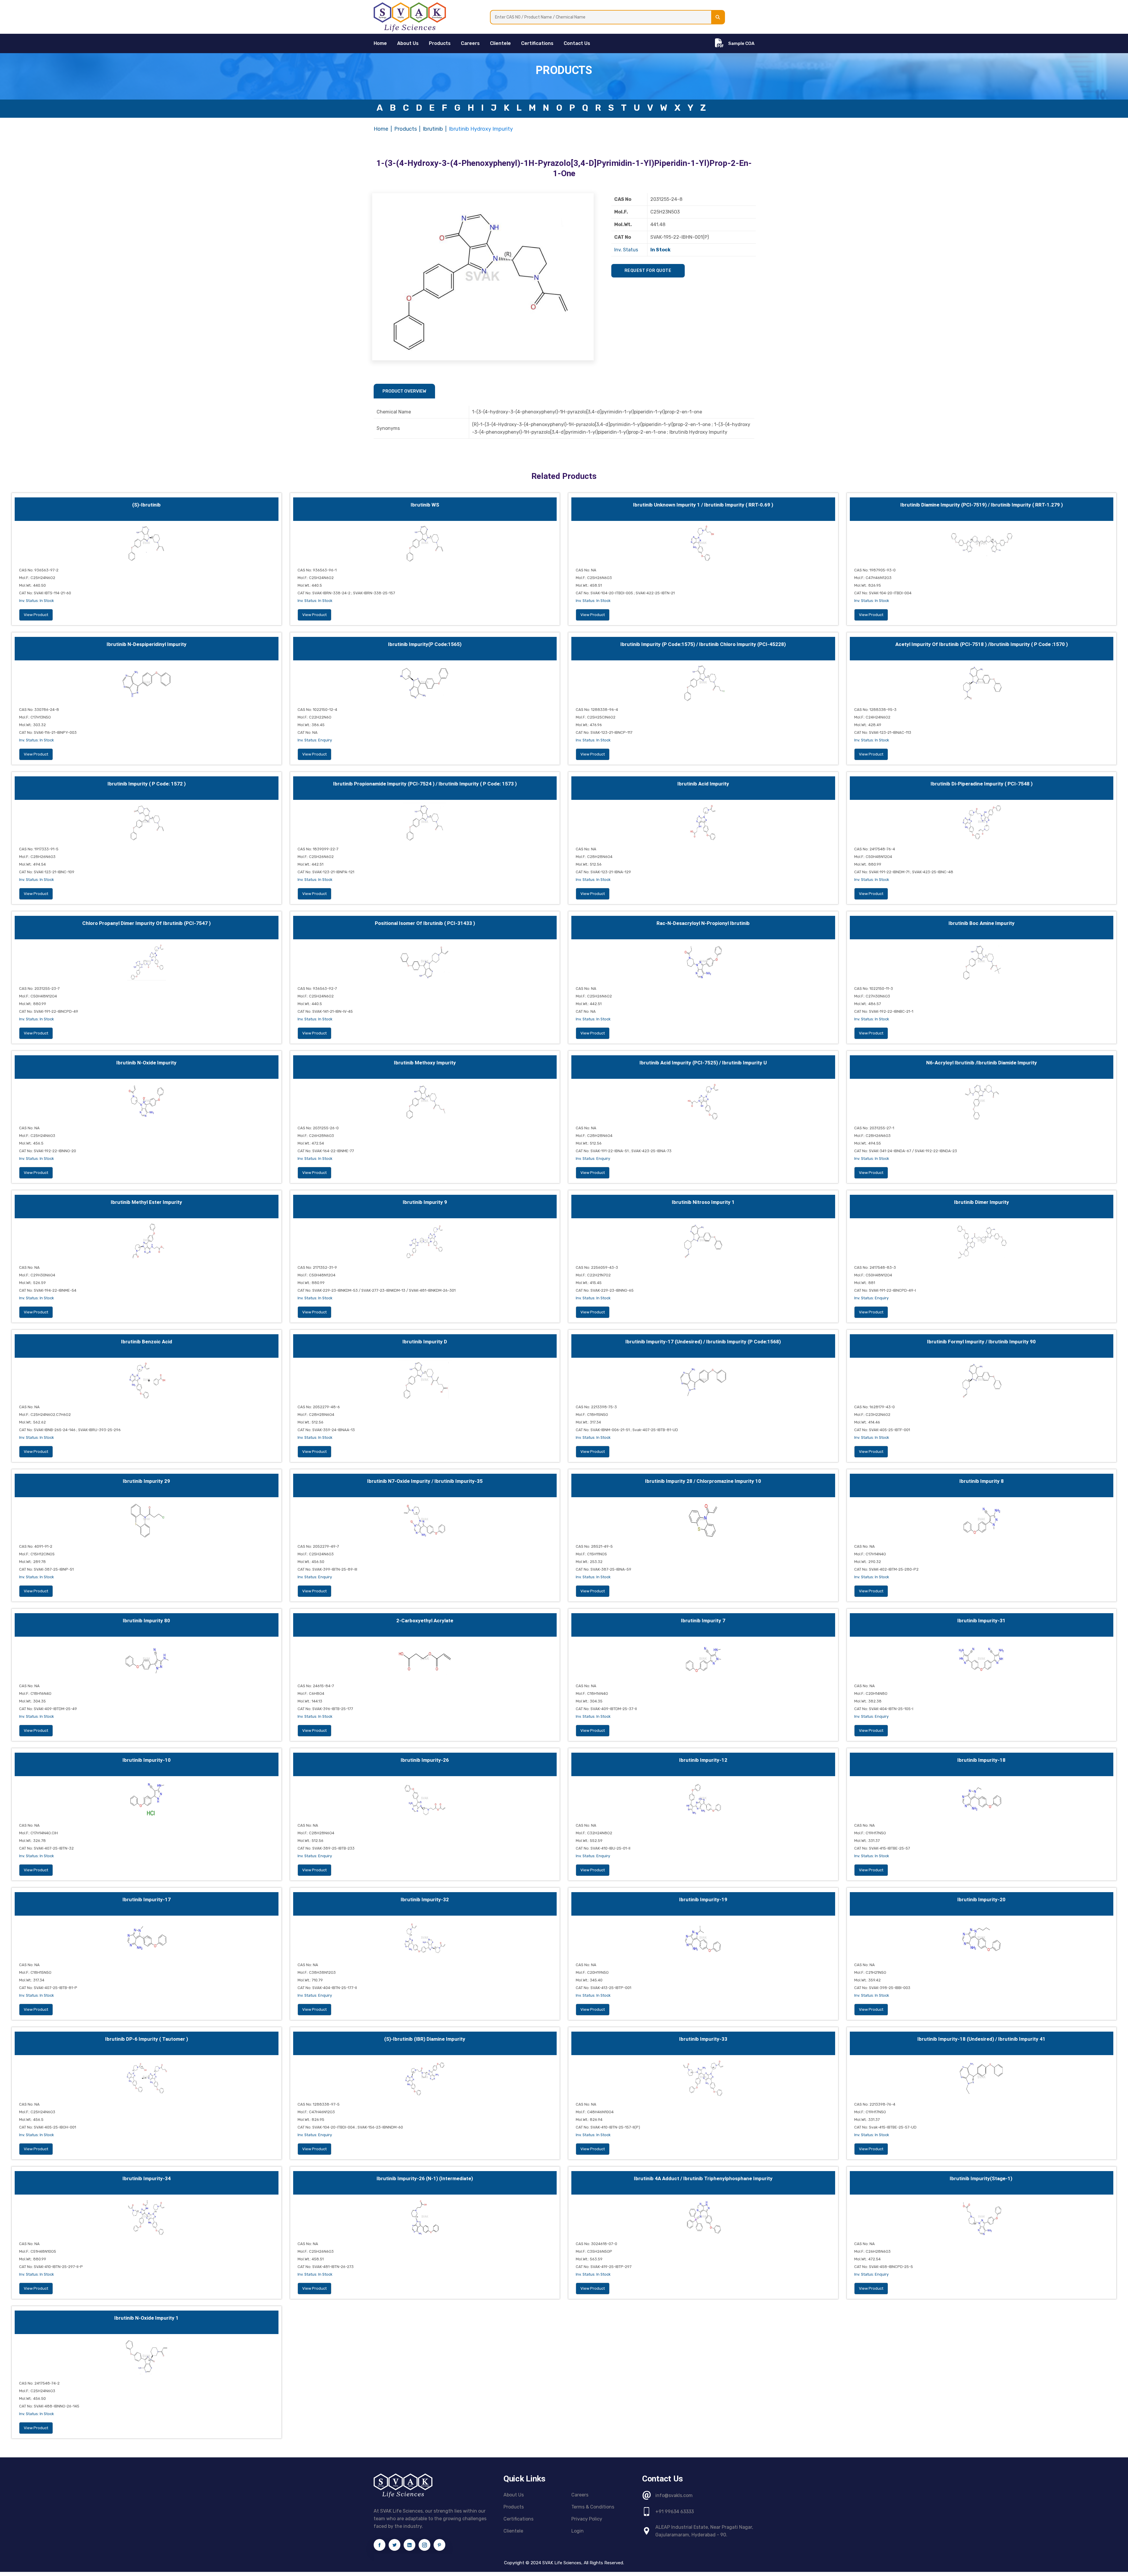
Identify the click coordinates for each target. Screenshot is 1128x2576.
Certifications (537, 43)
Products (440, 43)
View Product (36, 615)
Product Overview (404, 391)
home (380, 43)
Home (381, 129)
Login (578, 2531)
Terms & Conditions (593, 2507)
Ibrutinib (433, 129)
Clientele (500, 43)
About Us (408, 43)
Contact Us (577, 43)
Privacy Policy (587, 2519)
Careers (470, 43)
